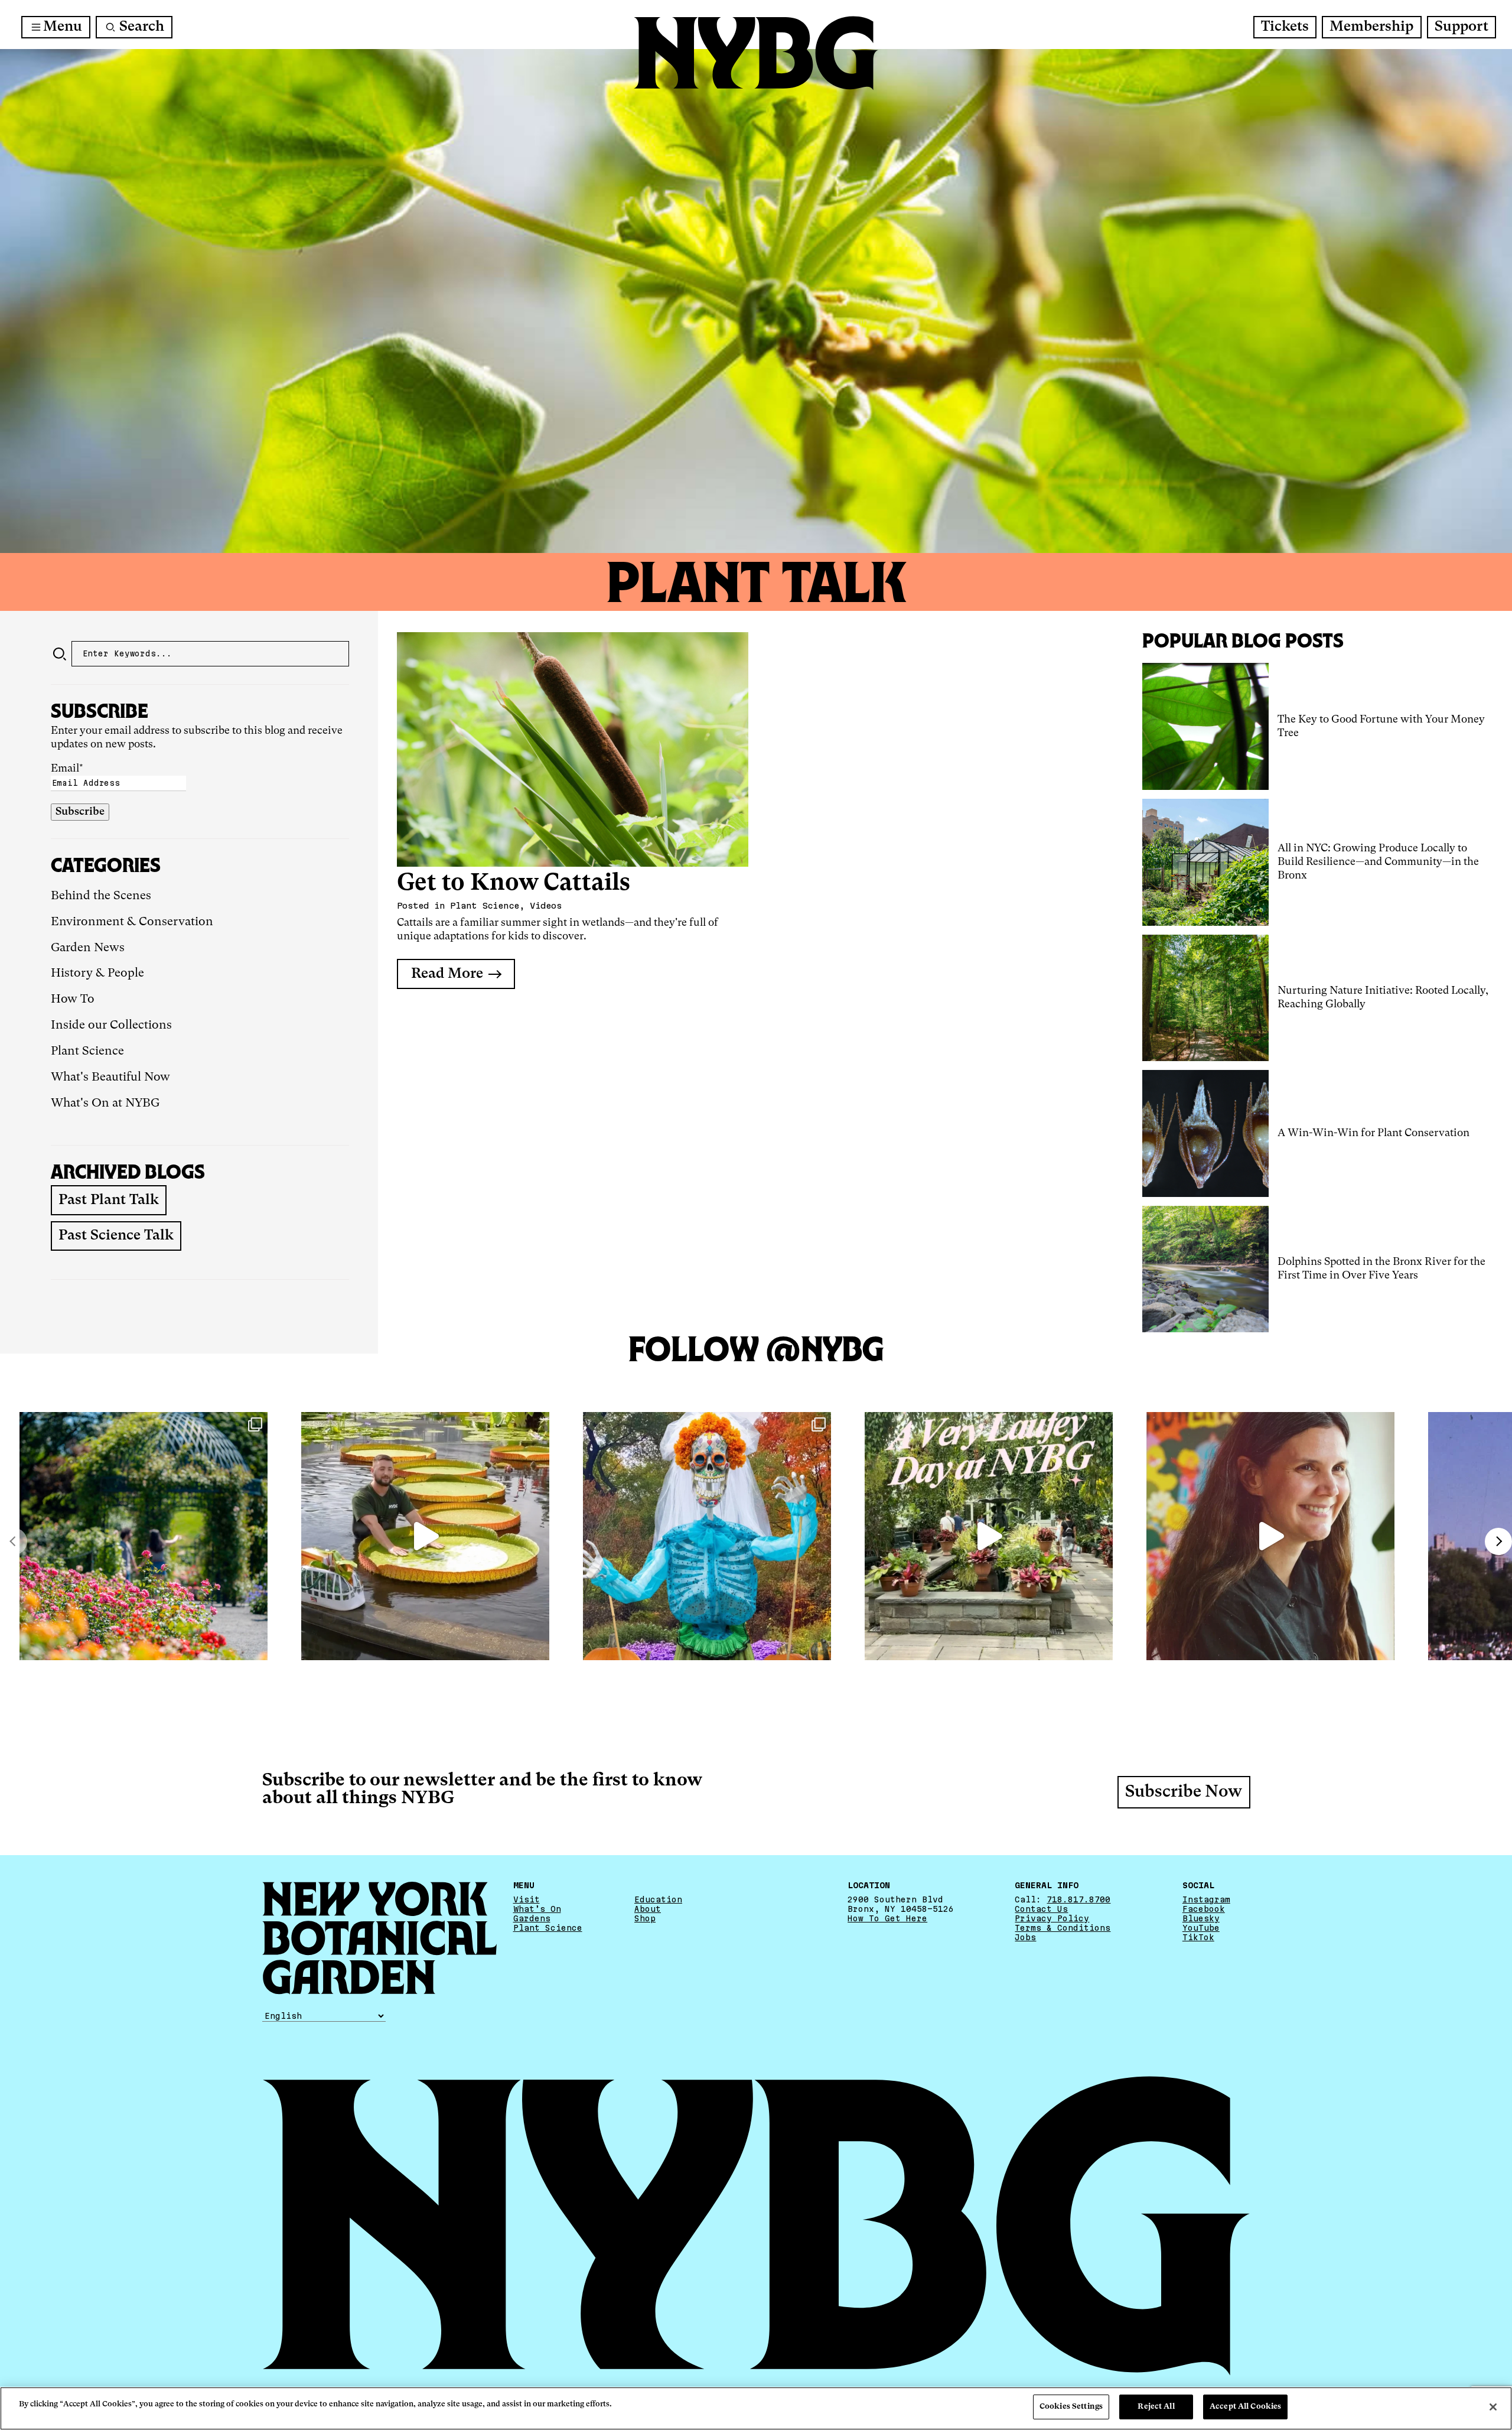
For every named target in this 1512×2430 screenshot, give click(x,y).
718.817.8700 (1078, 1899)
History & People (97, 974)
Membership (1371, 27)
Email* (67, 769)
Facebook (1204, 1909)
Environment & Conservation (132, 922)
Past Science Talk (116, 1236)
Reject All (1156, 2407)
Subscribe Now (1184, 1793)
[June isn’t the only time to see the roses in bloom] (144, 1536)
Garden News (88, 948)
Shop (645, 1918)
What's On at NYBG (105, 1104)
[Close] (1493, 2407)
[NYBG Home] (756, 53)
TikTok (1198, 1937)
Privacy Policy (1052, 1918)
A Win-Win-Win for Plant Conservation (1373, 1133)
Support (1462, 27)
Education (658, 1899)
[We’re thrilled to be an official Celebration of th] (989, 1536)
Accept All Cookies (1245, 2407)
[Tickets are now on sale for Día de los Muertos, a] (707, 1536)
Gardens (532, 1918)
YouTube (1201, 1928)
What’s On (537, 1909)
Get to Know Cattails (514, 884)
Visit (527, 1899)
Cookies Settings (1071, 2407)
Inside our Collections (111, 1026)
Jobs (1025, 1937)
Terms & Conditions (1063, 1928)
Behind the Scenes (101, 896)
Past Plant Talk (109, 1201)
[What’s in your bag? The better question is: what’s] (425, 1536)
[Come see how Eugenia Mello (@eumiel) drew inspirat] (1270, 1536)
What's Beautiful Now (110, 1078)
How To (73, 1000)
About (648, 1909)
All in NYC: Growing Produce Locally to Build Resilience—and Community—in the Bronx (1378, 862)
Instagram (1206, 1899)
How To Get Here (887, 1918)
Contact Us (1041, 1909)
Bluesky (1201, 1918)
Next (1498, 1541)
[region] (756, 2408)
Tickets (1285, 27)
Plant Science (87, 1052)
